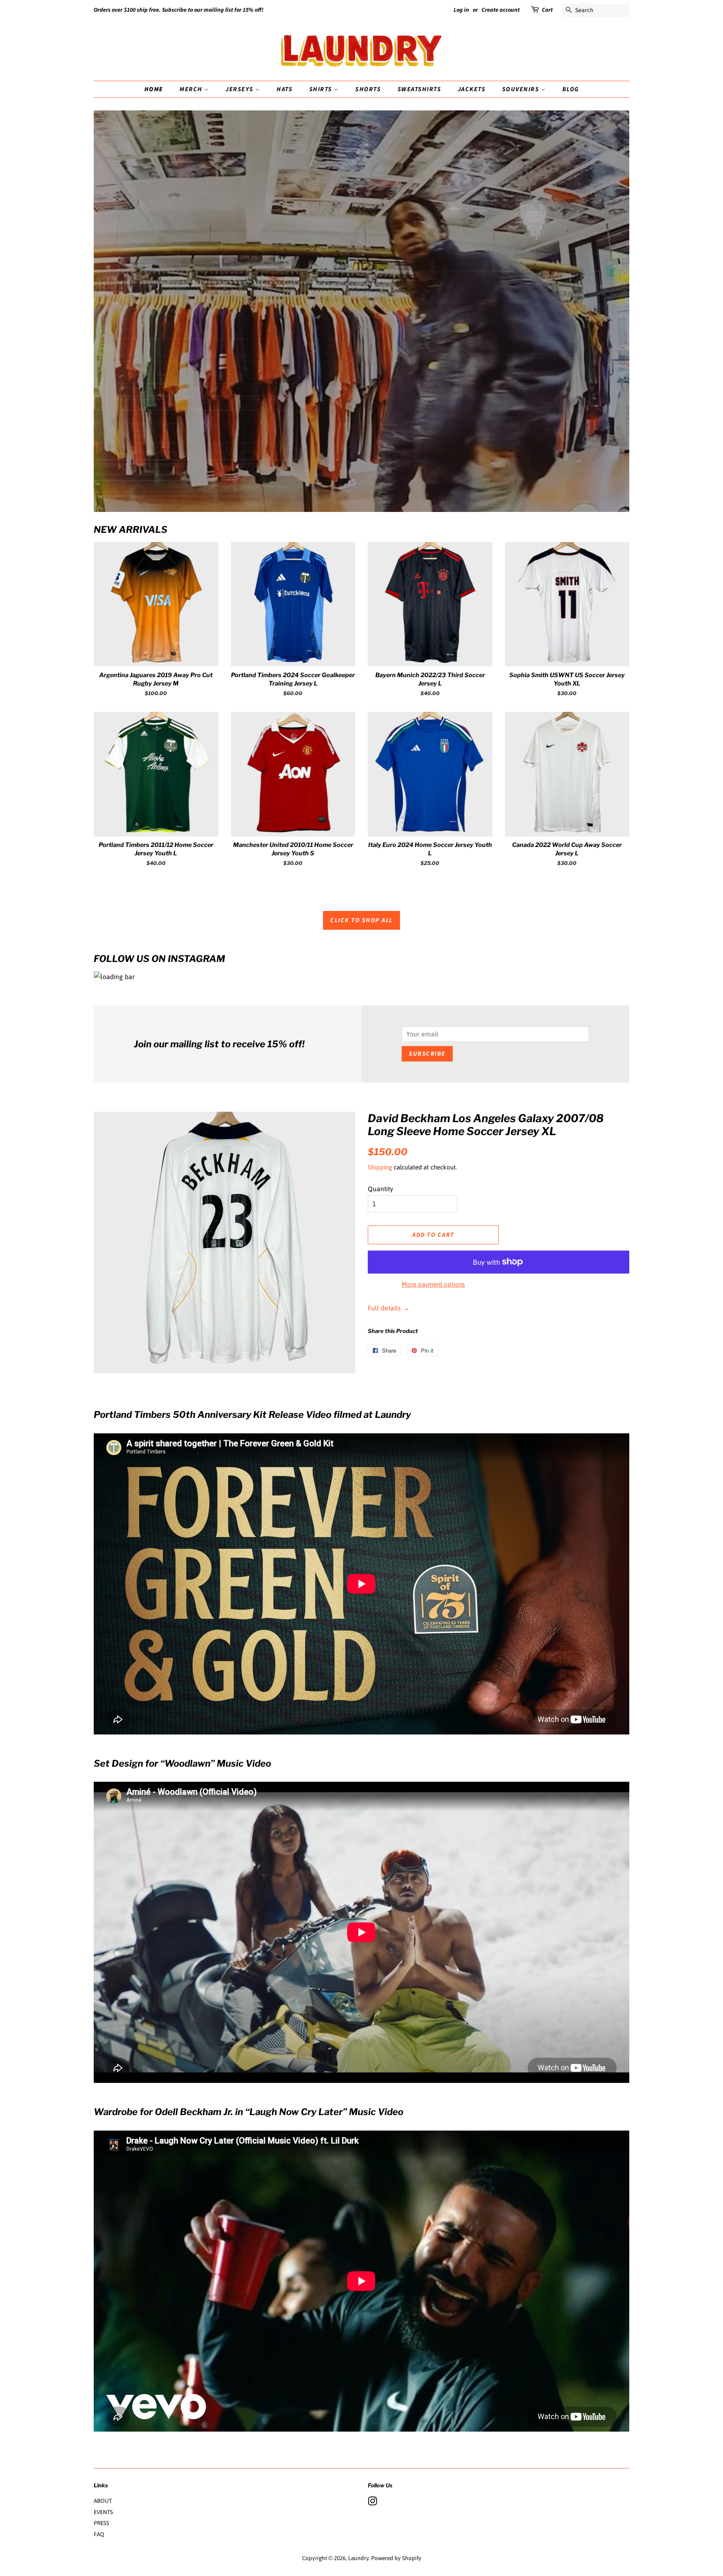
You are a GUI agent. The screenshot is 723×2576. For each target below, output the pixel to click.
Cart (547, 10)
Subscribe (427, 1054)
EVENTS (103, 2512)
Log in (461, 10)
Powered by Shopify (396, 2558)
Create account (501, 10)
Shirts (322, 89)
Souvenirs (522, 89)
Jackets (472, 89)
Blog (571, 89)
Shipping (380, 1167)
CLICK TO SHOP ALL (361, 920)
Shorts (368, 89)
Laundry (358, 2558)
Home (154, 89)
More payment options (433, 1284)
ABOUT (103, 2501)
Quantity (381, 1189)
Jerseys (240, 89)
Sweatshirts (419, 89)
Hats (285, 89)
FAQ (99, 2534)
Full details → (388, 1308)
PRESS (101, 2523)
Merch (192, 89)
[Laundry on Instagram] (372, 2503)
